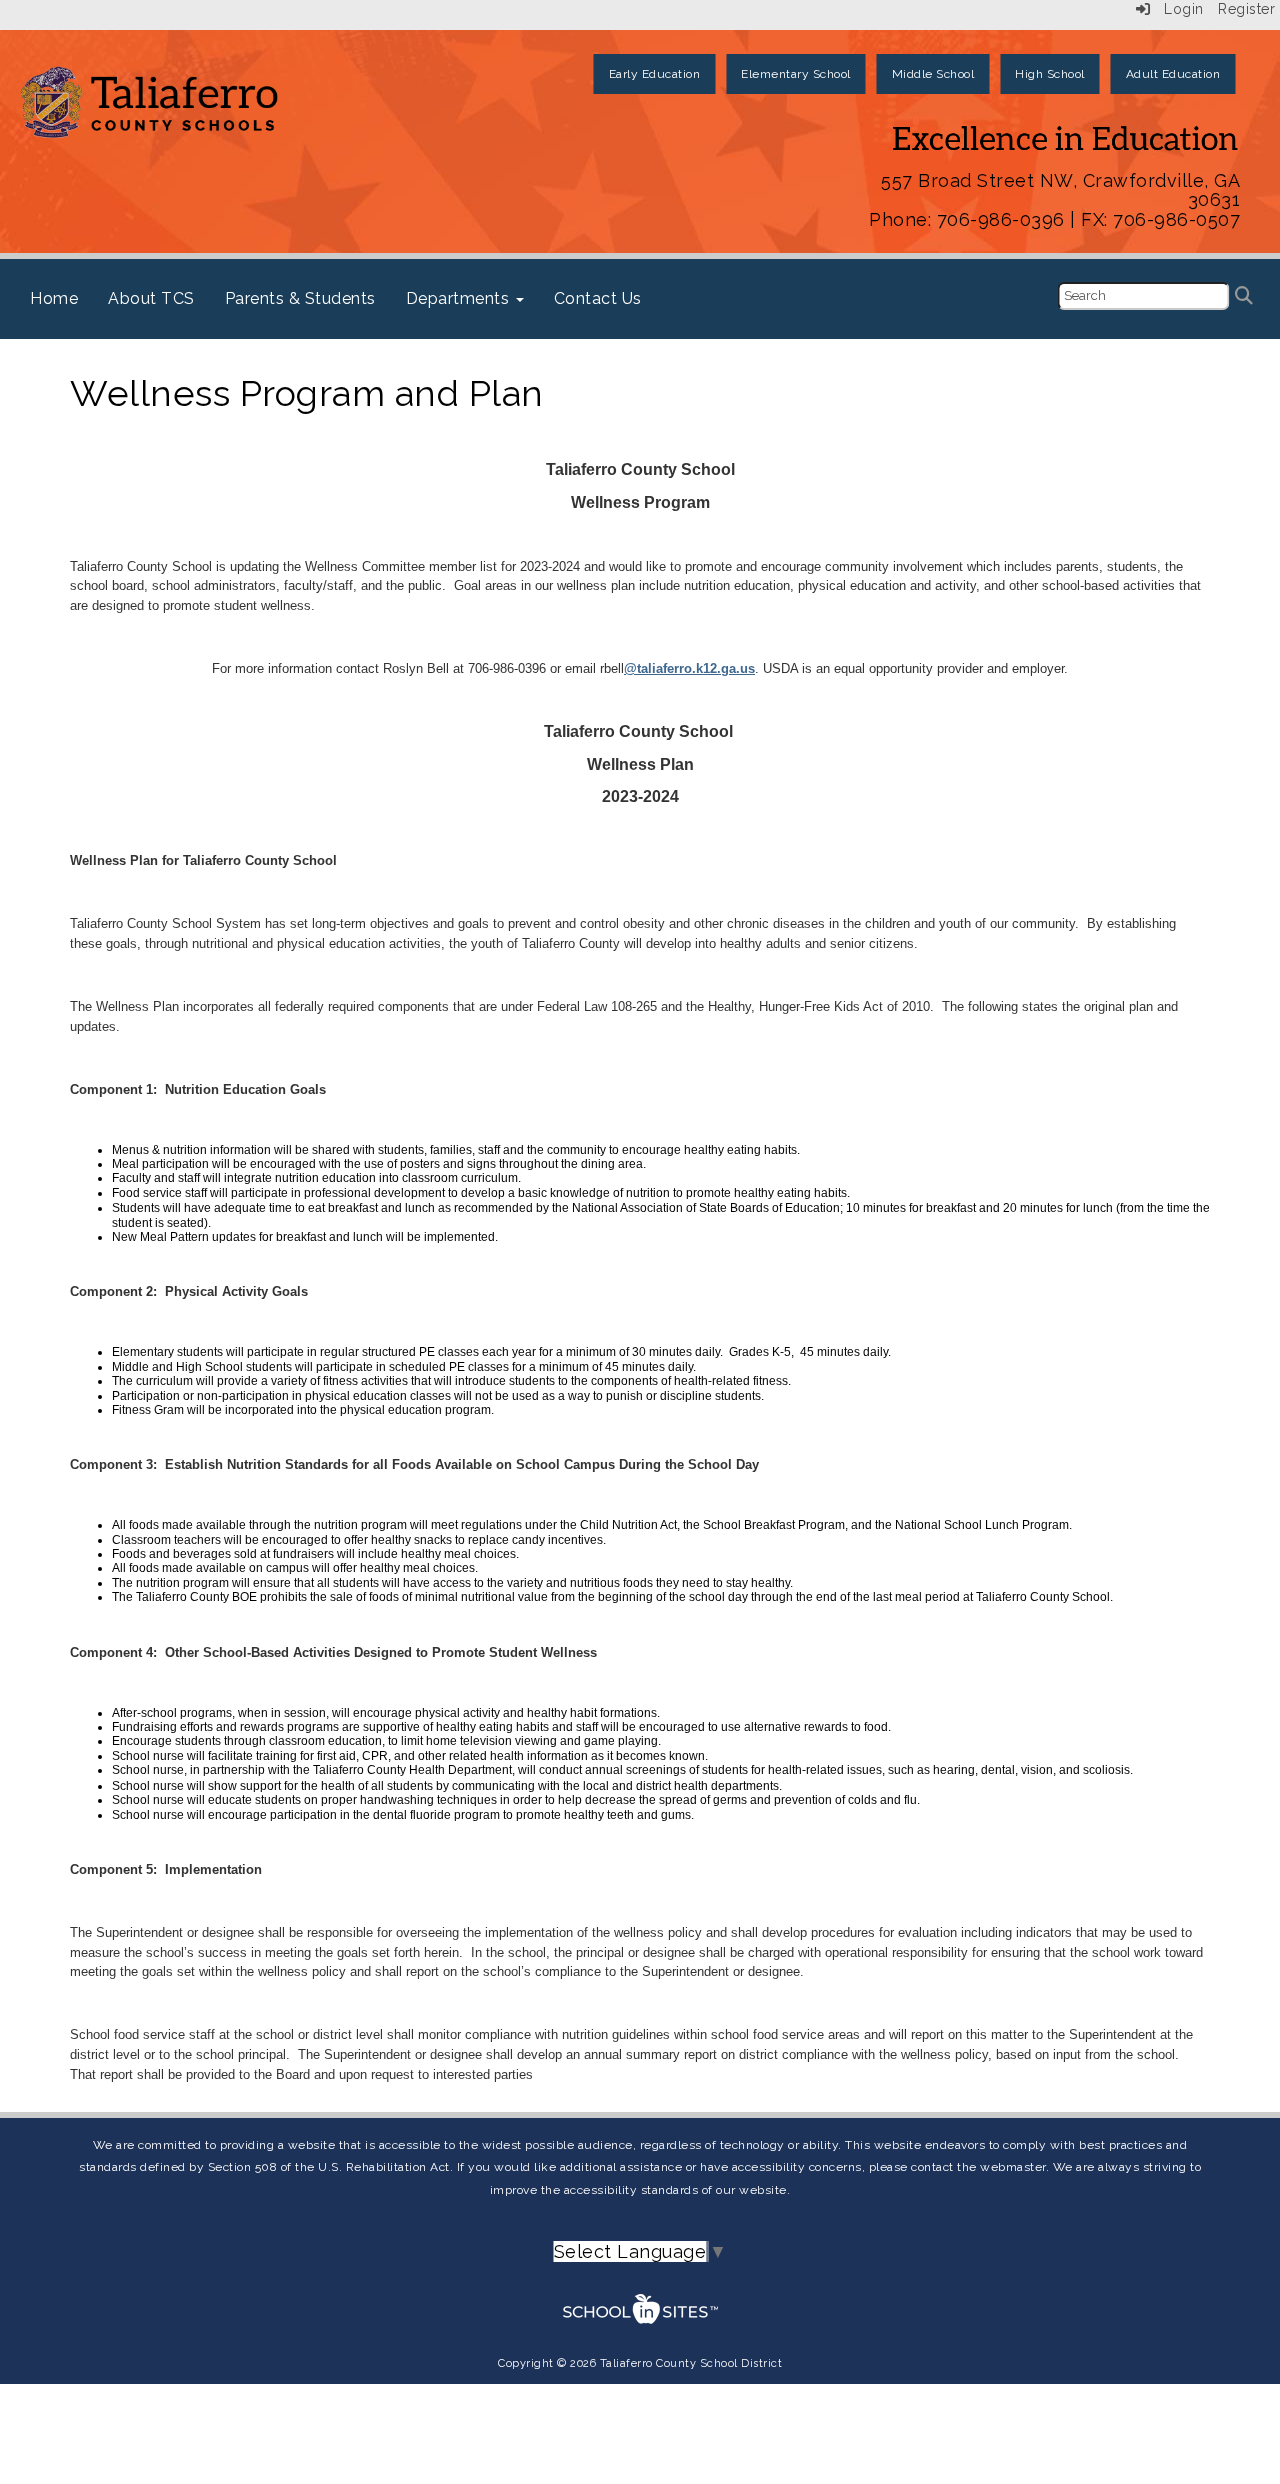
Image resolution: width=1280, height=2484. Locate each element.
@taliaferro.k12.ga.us (689, 668)
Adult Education (1173, 74)
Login (1177, 9)
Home (54, 298)
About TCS (151, 298)
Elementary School (796, 74)
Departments (460, 298)
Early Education (655, 74)
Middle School (933, 74)
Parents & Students (300, 298)
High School (1050, 74)
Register (1246, 9)
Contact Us (598, 298)
